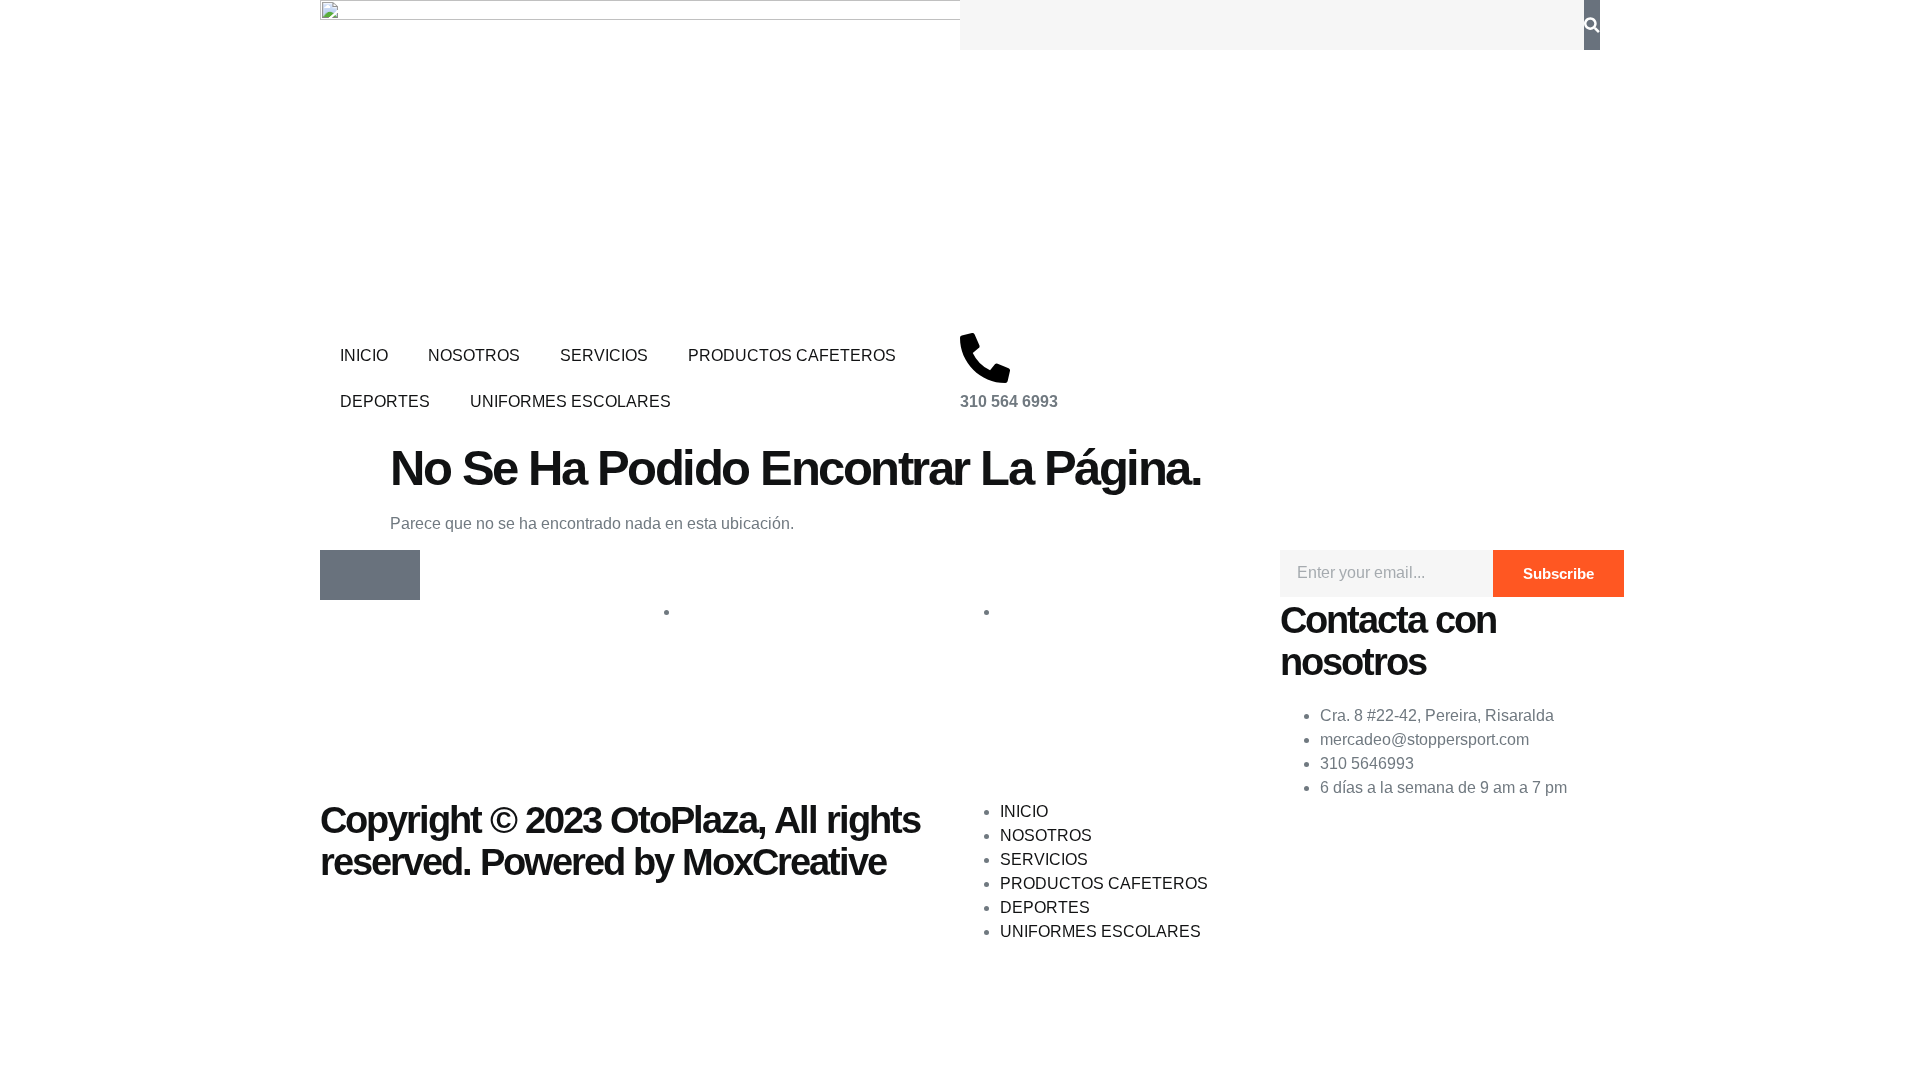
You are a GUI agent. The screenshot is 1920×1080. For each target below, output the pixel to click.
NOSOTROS (474, 355)
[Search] (1592, 25)
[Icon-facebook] (345, 575)
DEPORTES (385, 401)
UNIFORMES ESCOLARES (570, 401)
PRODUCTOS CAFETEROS (792, 355)
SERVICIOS (604, 355)
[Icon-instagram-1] (395, 575)
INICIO (364, 355)
